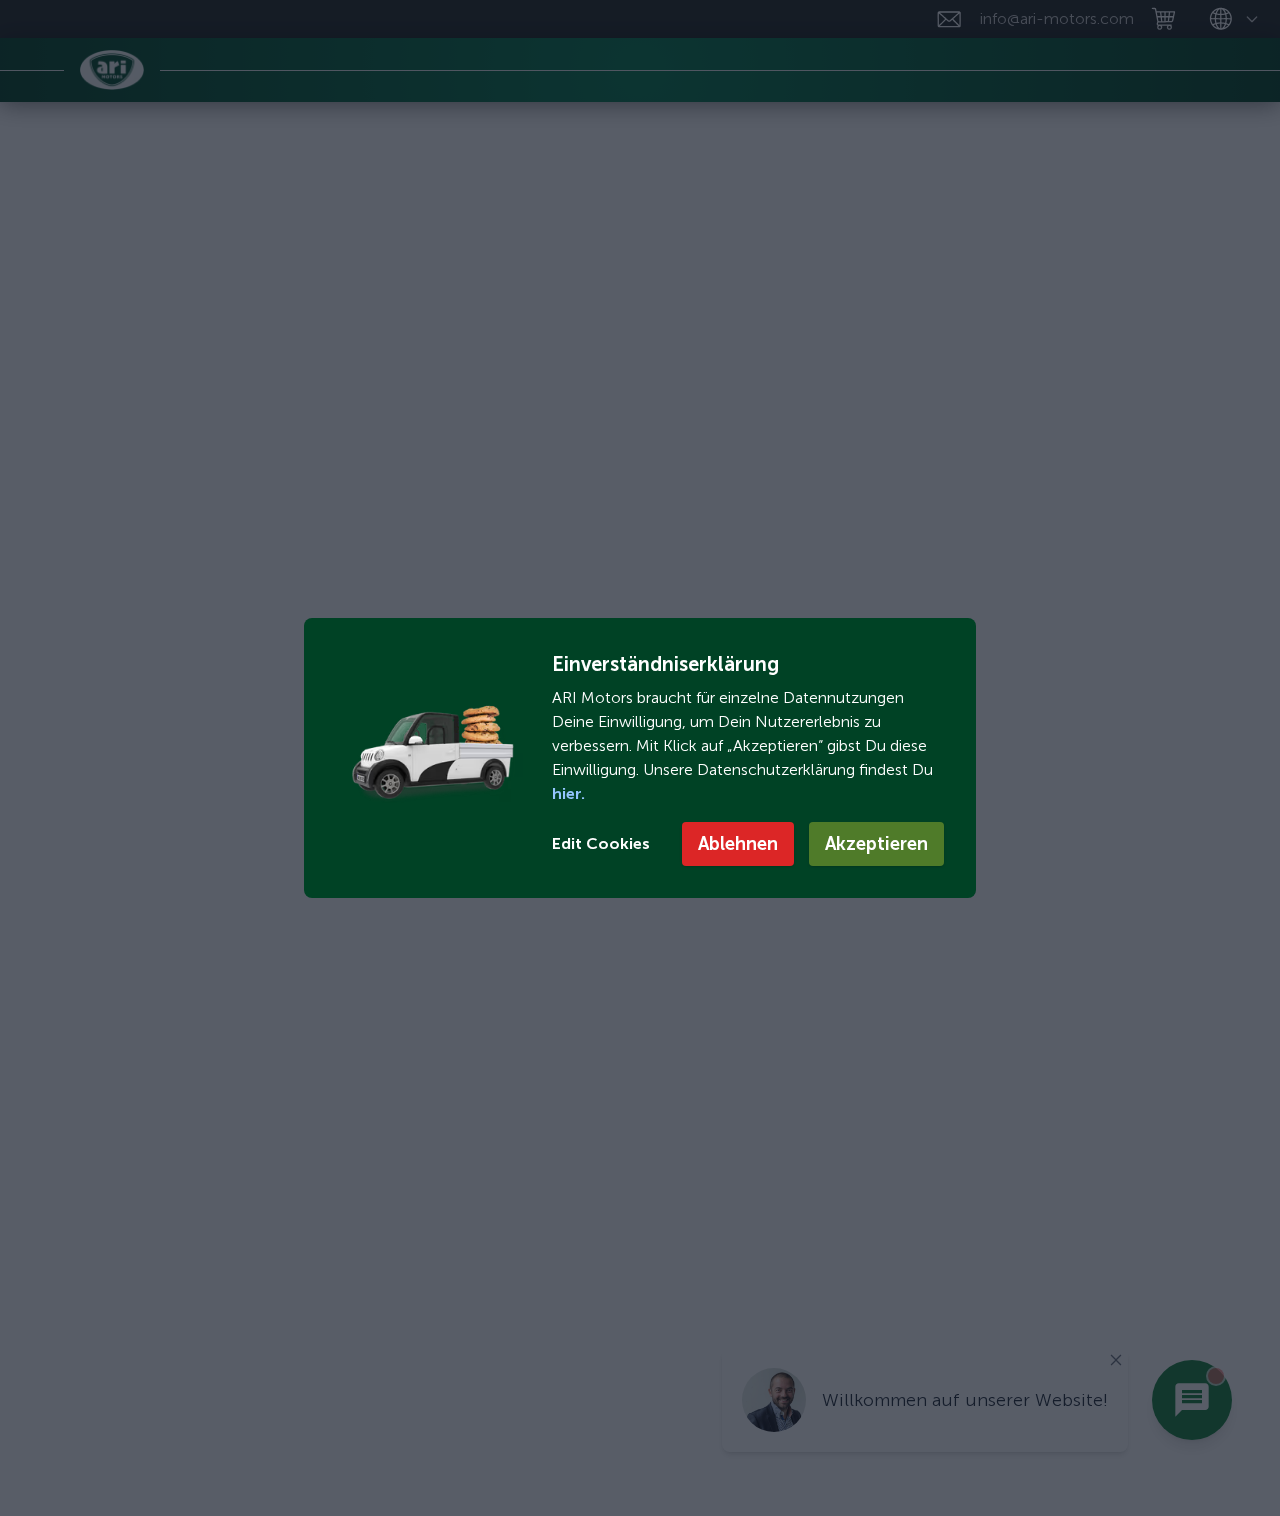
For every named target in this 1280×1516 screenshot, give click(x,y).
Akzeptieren (876, 844)
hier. (568, 793)
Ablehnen (738, 844)
